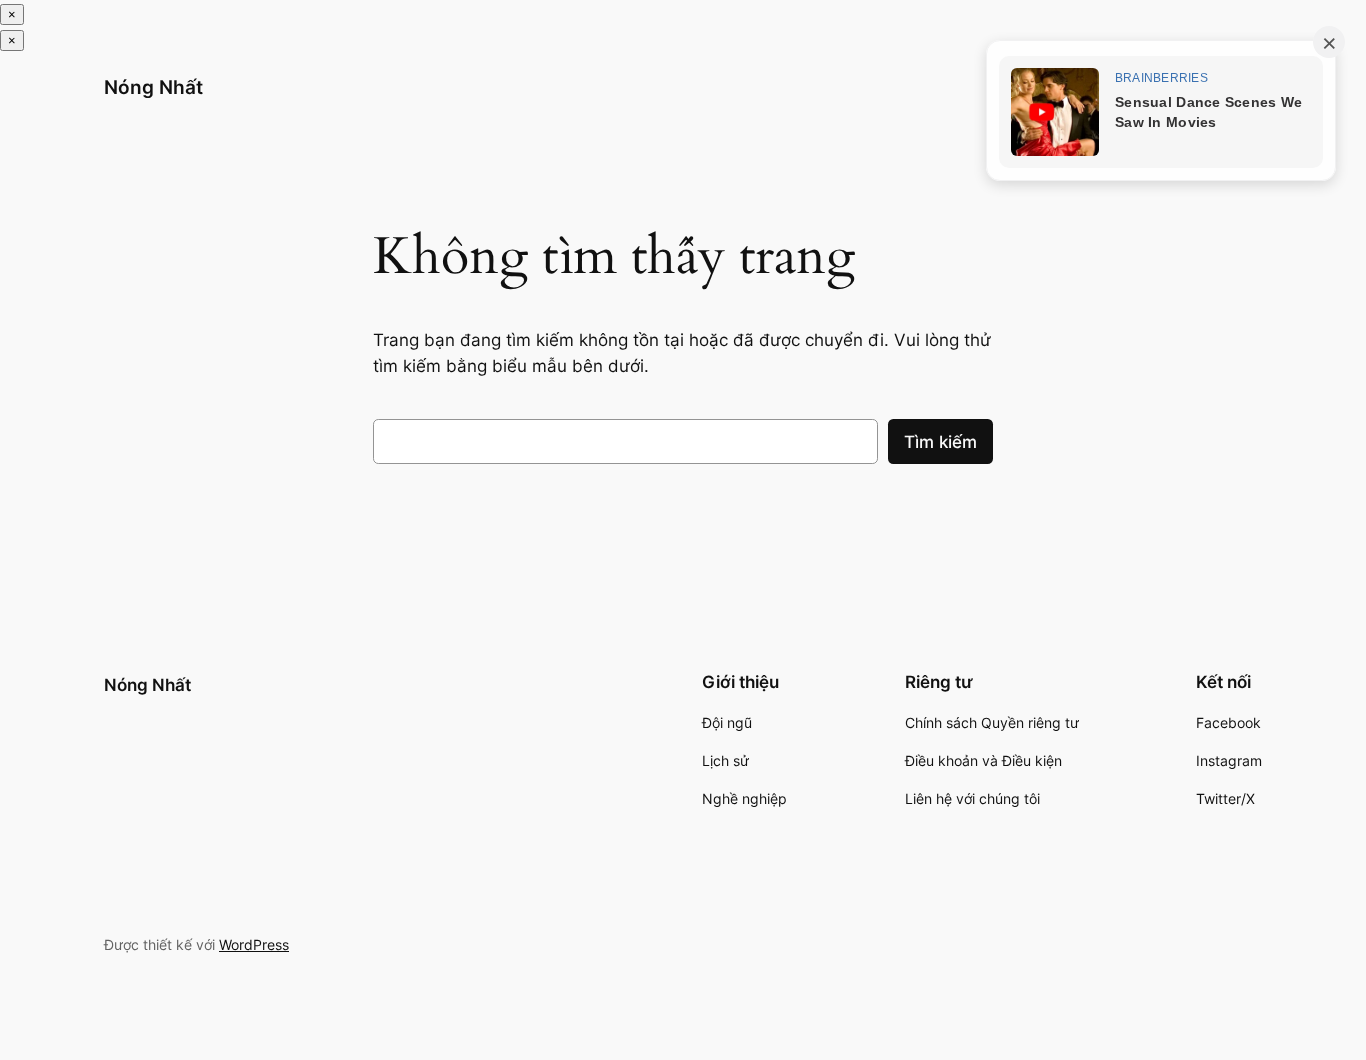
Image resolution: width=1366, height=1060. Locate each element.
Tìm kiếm (940, 442)
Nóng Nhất (153, 87)
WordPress (254, 944)
